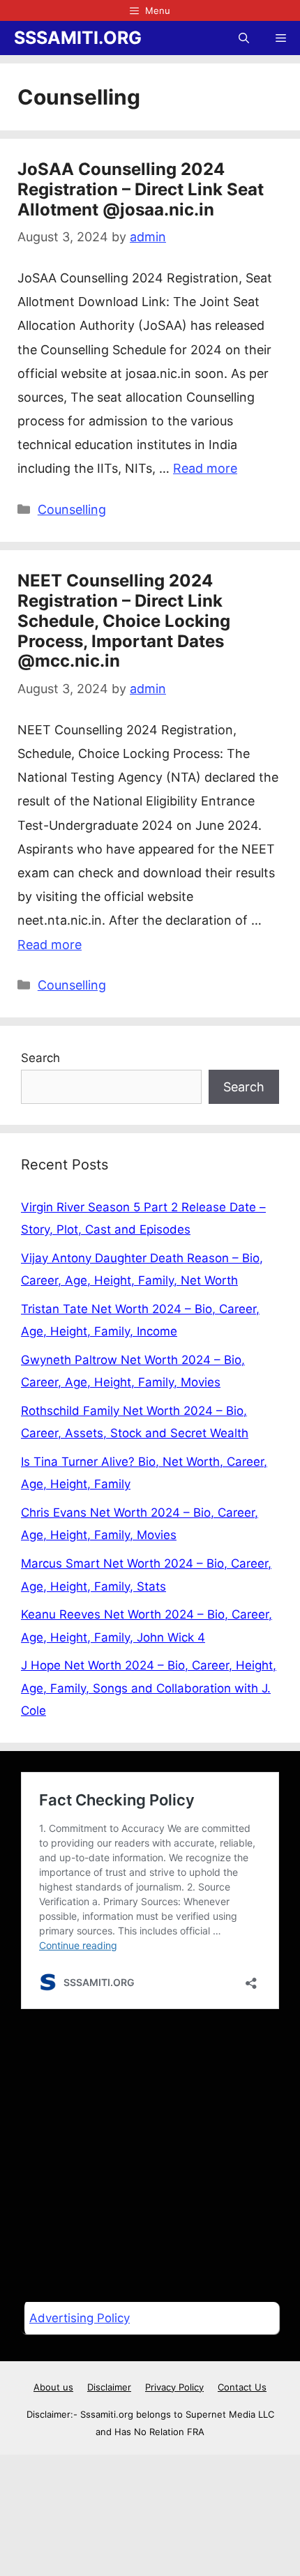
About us (53, 2387)
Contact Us (242, 2387)
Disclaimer (109, 2387)
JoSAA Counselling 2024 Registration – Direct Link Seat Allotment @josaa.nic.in (141, 189)
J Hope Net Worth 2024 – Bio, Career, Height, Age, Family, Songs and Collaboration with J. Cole (149, 1688)
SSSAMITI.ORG (78, 38)
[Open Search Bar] (244, 38)
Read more (205, 468)
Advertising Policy (80, 2318)
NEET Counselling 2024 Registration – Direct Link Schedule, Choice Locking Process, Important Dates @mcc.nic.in (124, 621)
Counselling (72, 509)
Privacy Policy (174, 2387)
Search (40, 1058)
